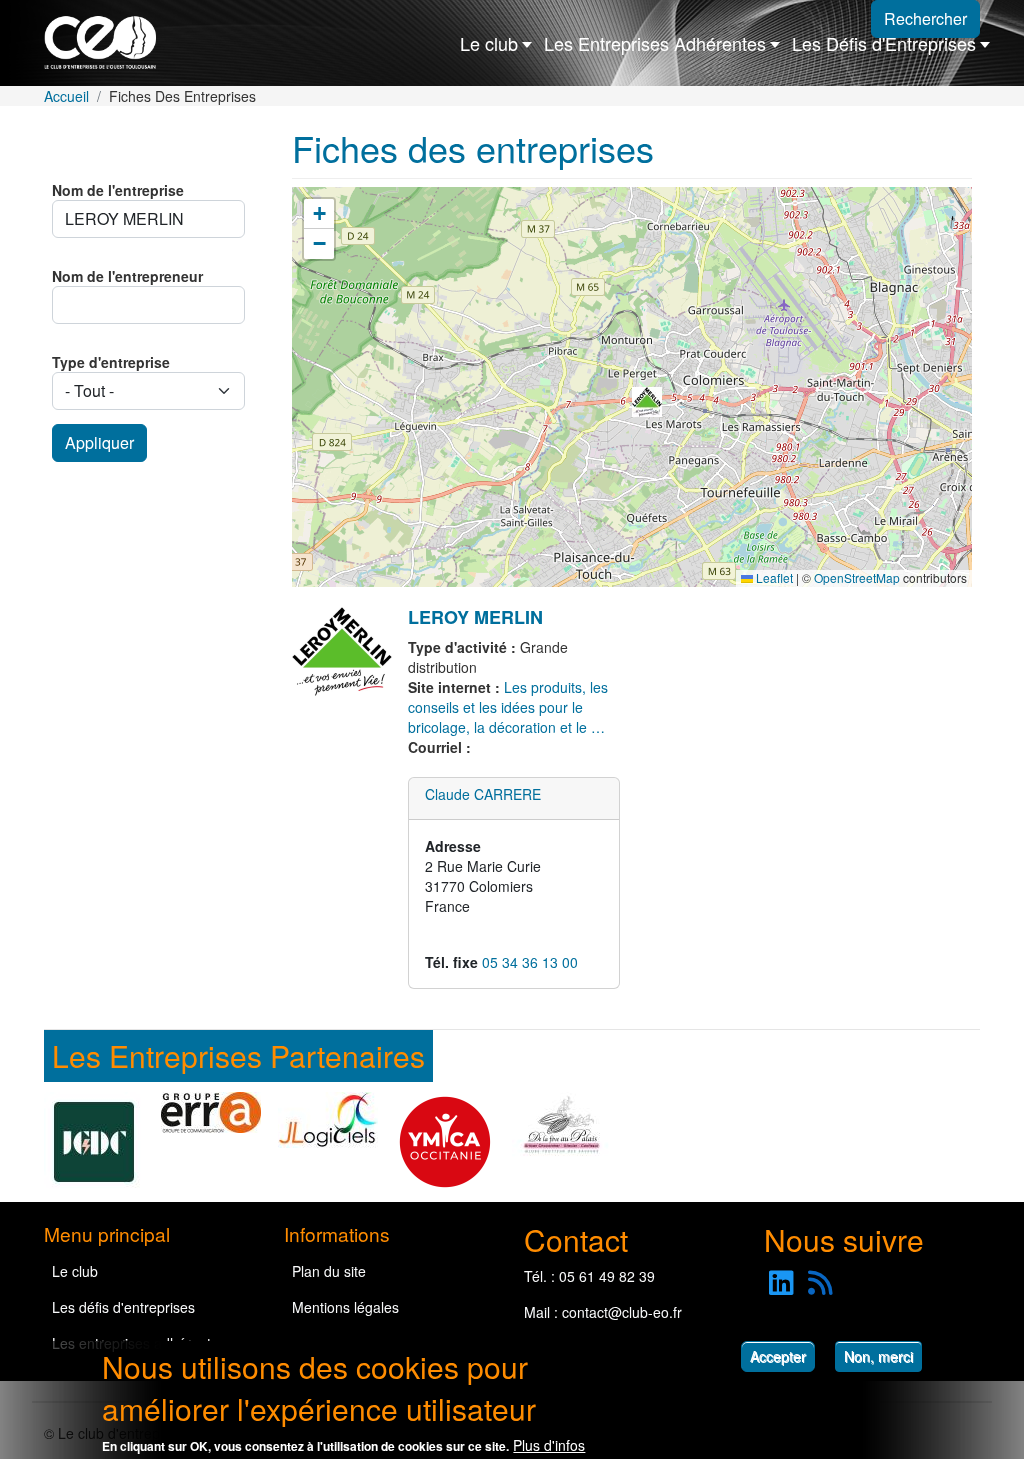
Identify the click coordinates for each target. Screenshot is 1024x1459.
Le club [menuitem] (489, 43)
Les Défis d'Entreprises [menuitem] (884, 43)
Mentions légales (345, 1307)
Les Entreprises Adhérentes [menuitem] (655, 43)
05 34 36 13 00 (530, 962)
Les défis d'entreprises (123, 1307)
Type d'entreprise (111, 362)
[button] (647, 402)
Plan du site (329, 1271)
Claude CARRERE (483, 794)
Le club (75, 1271)
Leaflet (773, 577)
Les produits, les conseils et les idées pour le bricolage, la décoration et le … (508, 707)
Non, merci (878, 1356)
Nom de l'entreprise (118, 190)
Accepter (778, 1356)
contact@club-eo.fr (622, 1312)
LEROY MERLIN (475, 617)
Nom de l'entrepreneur (127, 276)
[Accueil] (109, 43)
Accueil (66, 96)
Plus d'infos (549, 1445)
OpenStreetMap (857, 577)
